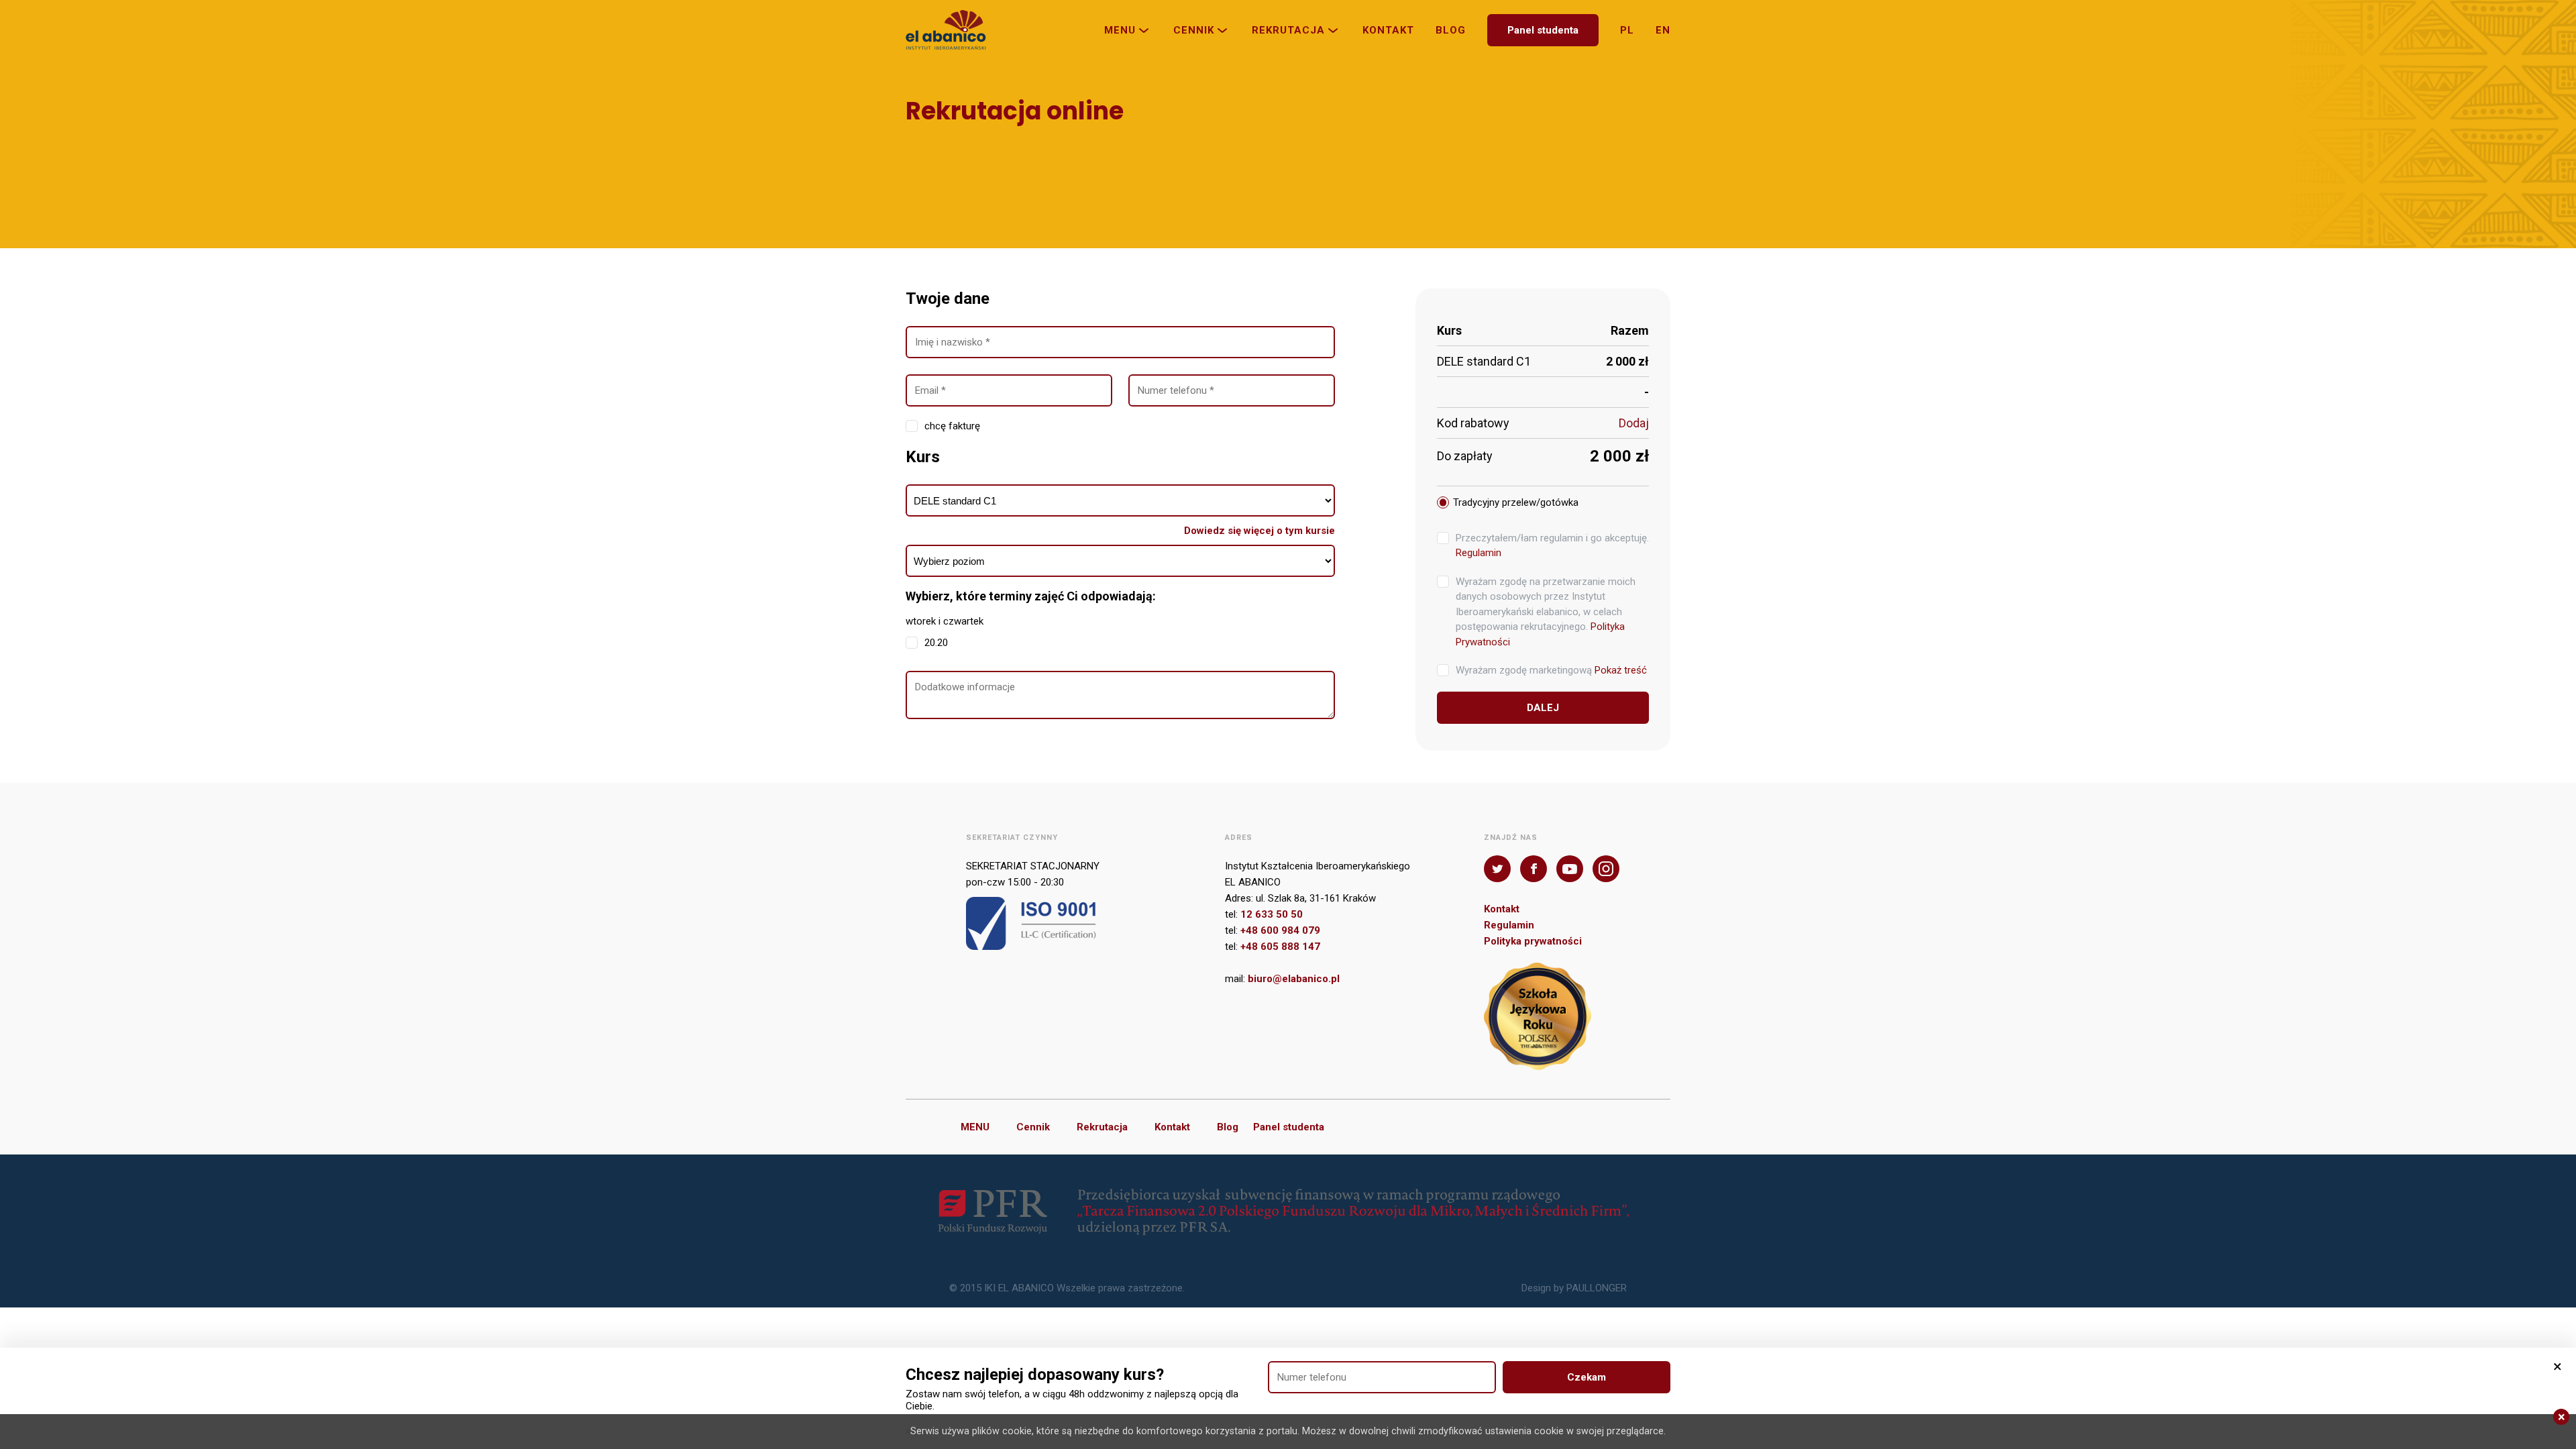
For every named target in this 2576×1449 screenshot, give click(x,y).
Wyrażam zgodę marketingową (1551, 670)
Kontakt (1388, 30)
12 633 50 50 (1272, 914)
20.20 (936, 643)
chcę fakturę (952, 426)
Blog (1451, 30)
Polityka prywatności (1533, 941)
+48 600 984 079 (1280, 930)
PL (1627, 30)
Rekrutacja (1288, 30)
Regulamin (1479, 553)
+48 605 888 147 (1280, 947)
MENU (1120, 30)
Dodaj (1634, 423)
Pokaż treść (1621, 670)
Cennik (1194, 30)
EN (1663, 30)
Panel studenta (1543, 30)
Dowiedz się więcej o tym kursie (1259, 531)
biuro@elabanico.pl (1294, 979)
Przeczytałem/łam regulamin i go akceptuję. (1552, 546)
